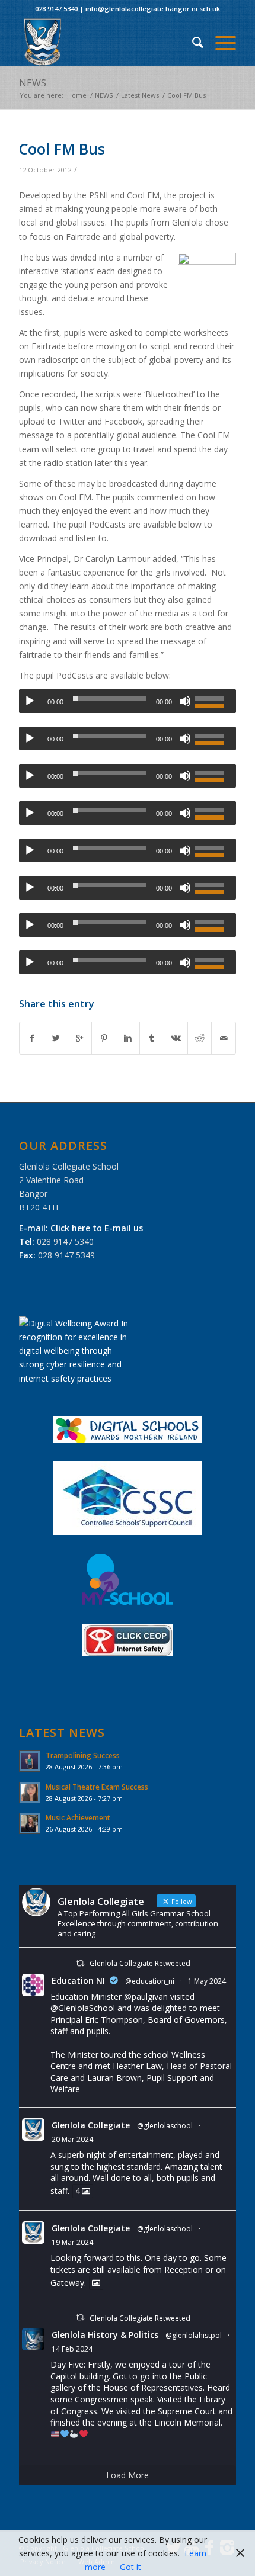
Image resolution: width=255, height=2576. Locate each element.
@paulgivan (146, 1997)
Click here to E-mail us (97, 1228)
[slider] (212, 700)
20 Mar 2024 (72, 2139)
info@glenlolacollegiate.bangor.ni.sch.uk (153, 9)
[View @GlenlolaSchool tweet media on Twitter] (96, 2283)
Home (77, 95)
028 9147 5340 (56, 9)
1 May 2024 (207, 1981)
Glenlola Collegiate (91, 2125)
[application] (128, 701)
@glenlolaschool (165, 2126)
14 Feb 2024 (72, 2349)
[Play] (30, 701)
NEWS (33, 83)
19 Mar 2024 (72, 2242)
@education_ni (150, 1981)
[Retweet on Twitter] (80, 1963)
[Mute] (185, 701)
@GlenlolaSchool (83, 2008)
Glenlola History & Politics (105, 2335)
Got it (130, 2567)
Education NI (78, 1981)
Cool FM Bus (62, 149)
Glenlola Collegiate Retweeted (140, 1963)
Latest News (140, 95)
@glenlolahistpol (194, 2335)
